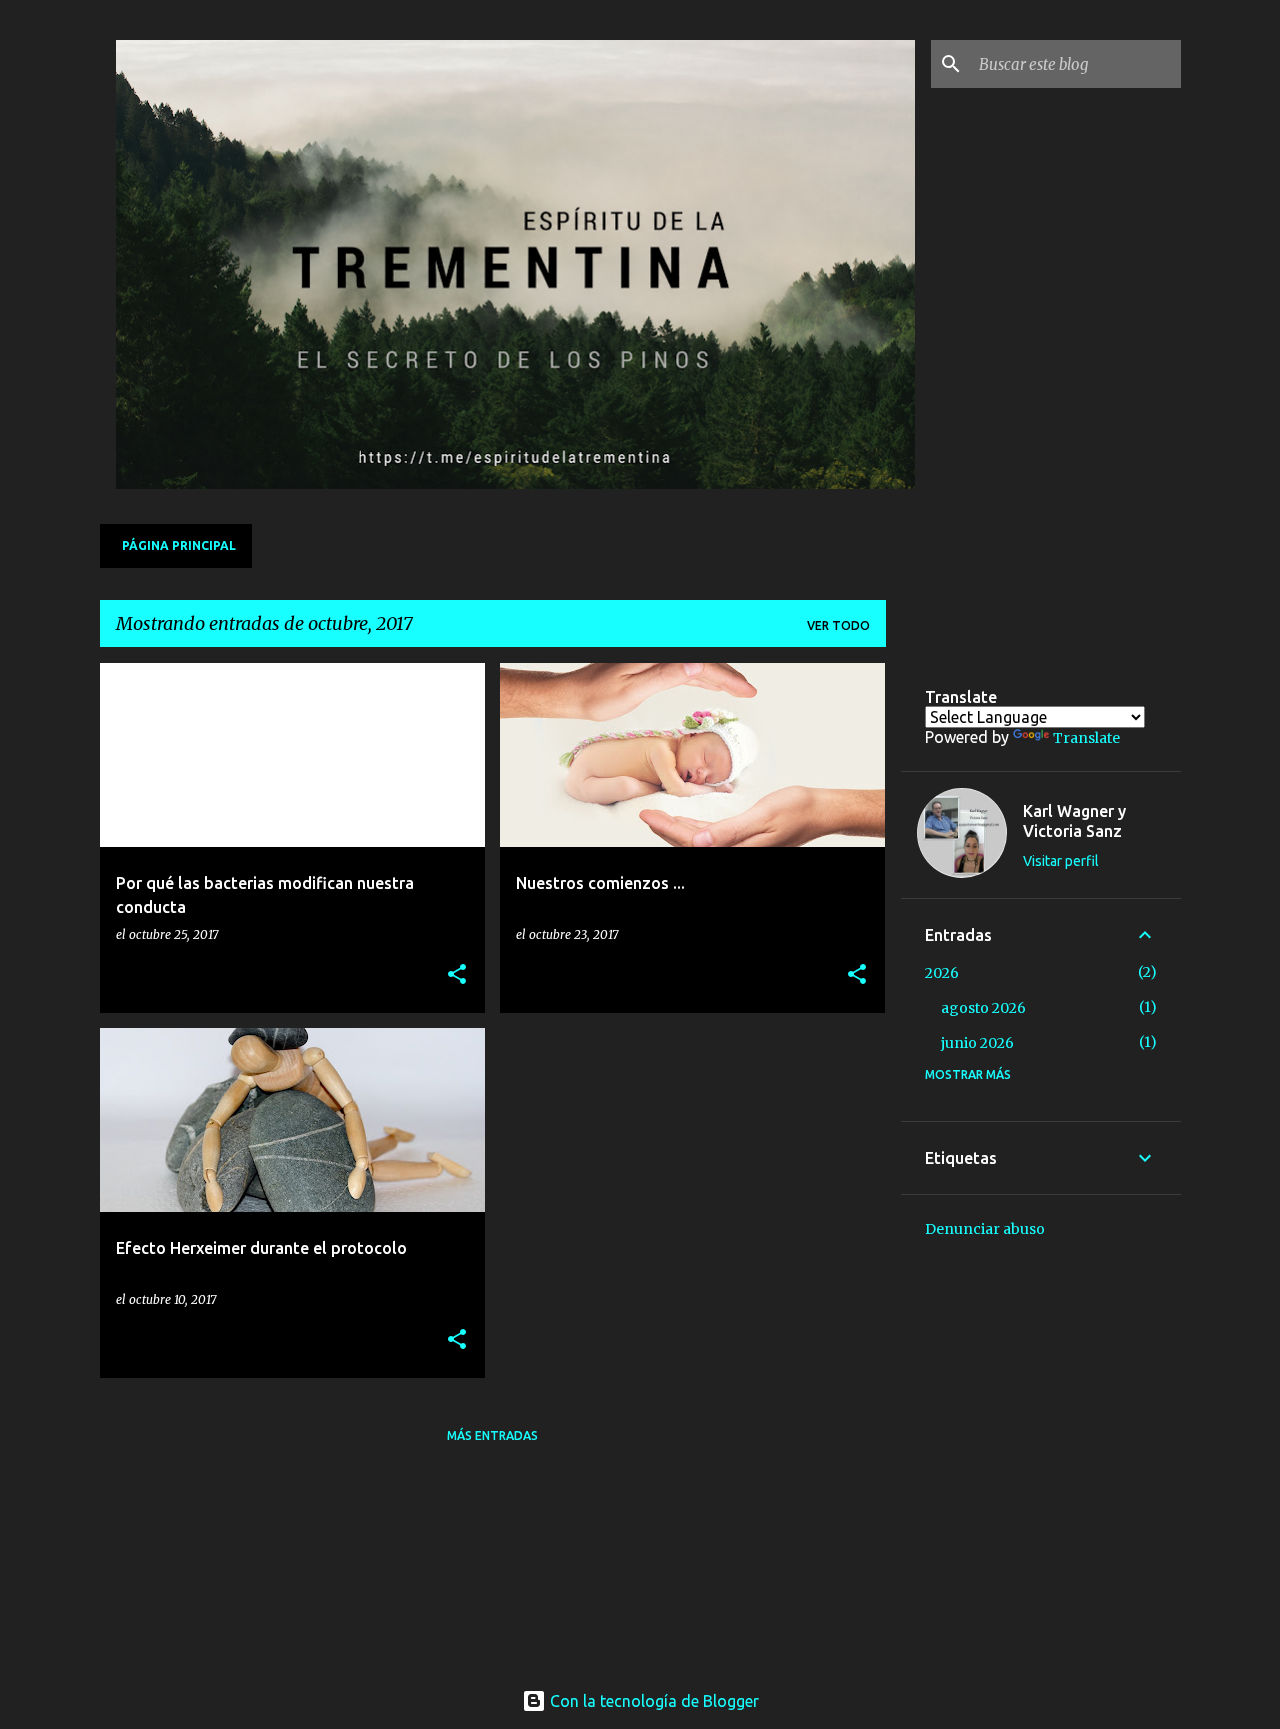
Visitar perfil (1061, 861)
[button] (457, 975)
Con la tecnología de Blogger (652, 1701)
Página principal (179, 545)
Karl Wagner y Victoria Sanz (1074, 821)
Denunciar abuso (985, 1229)
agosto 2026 (983, 1008)
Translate (1086, 738)
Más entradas (492, 1435)
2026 (942, 973)
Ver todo (838, 625)
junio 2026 (977, 1043)
